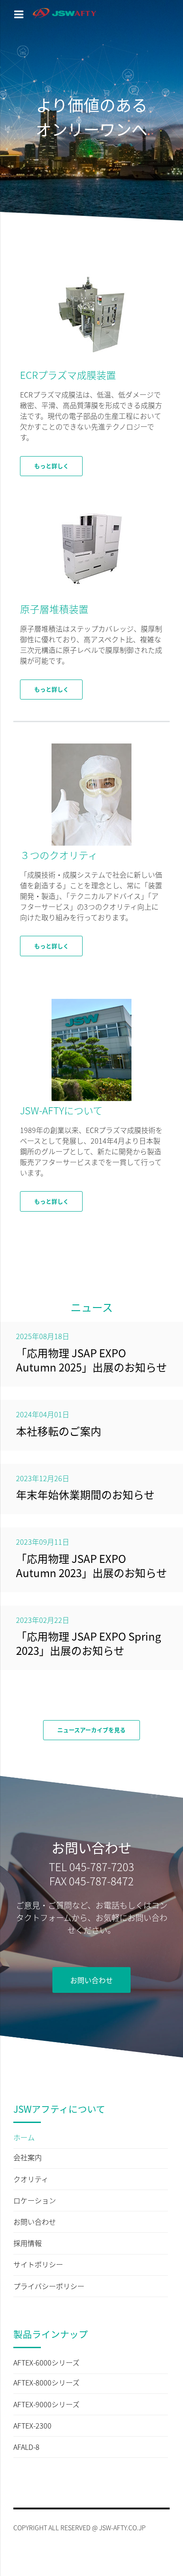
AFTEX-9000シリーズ (46, 2405)
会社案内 (28, 2158)
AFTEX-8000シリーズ (46, 2383)
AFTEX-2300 (32, 2426)
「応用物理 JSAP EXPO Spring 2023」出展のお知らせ (89, 1643)
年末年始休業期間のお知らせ (85, 1494)
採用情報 (28, 2243)
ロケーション (35, 2201)
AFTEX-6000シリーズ (46, 2363)
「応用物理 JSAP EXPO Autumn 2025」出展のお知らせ (91, 1360)
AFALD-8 (26, 2447)
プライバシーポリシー (49, 2286)
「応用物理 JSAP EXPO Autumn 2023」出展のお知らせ (91, 1565)
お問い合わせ (35, 2222)
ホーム (24, 2138)
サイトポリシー (38, 2265)
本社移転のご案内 (59, 1431)
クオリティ (31, 2179)
